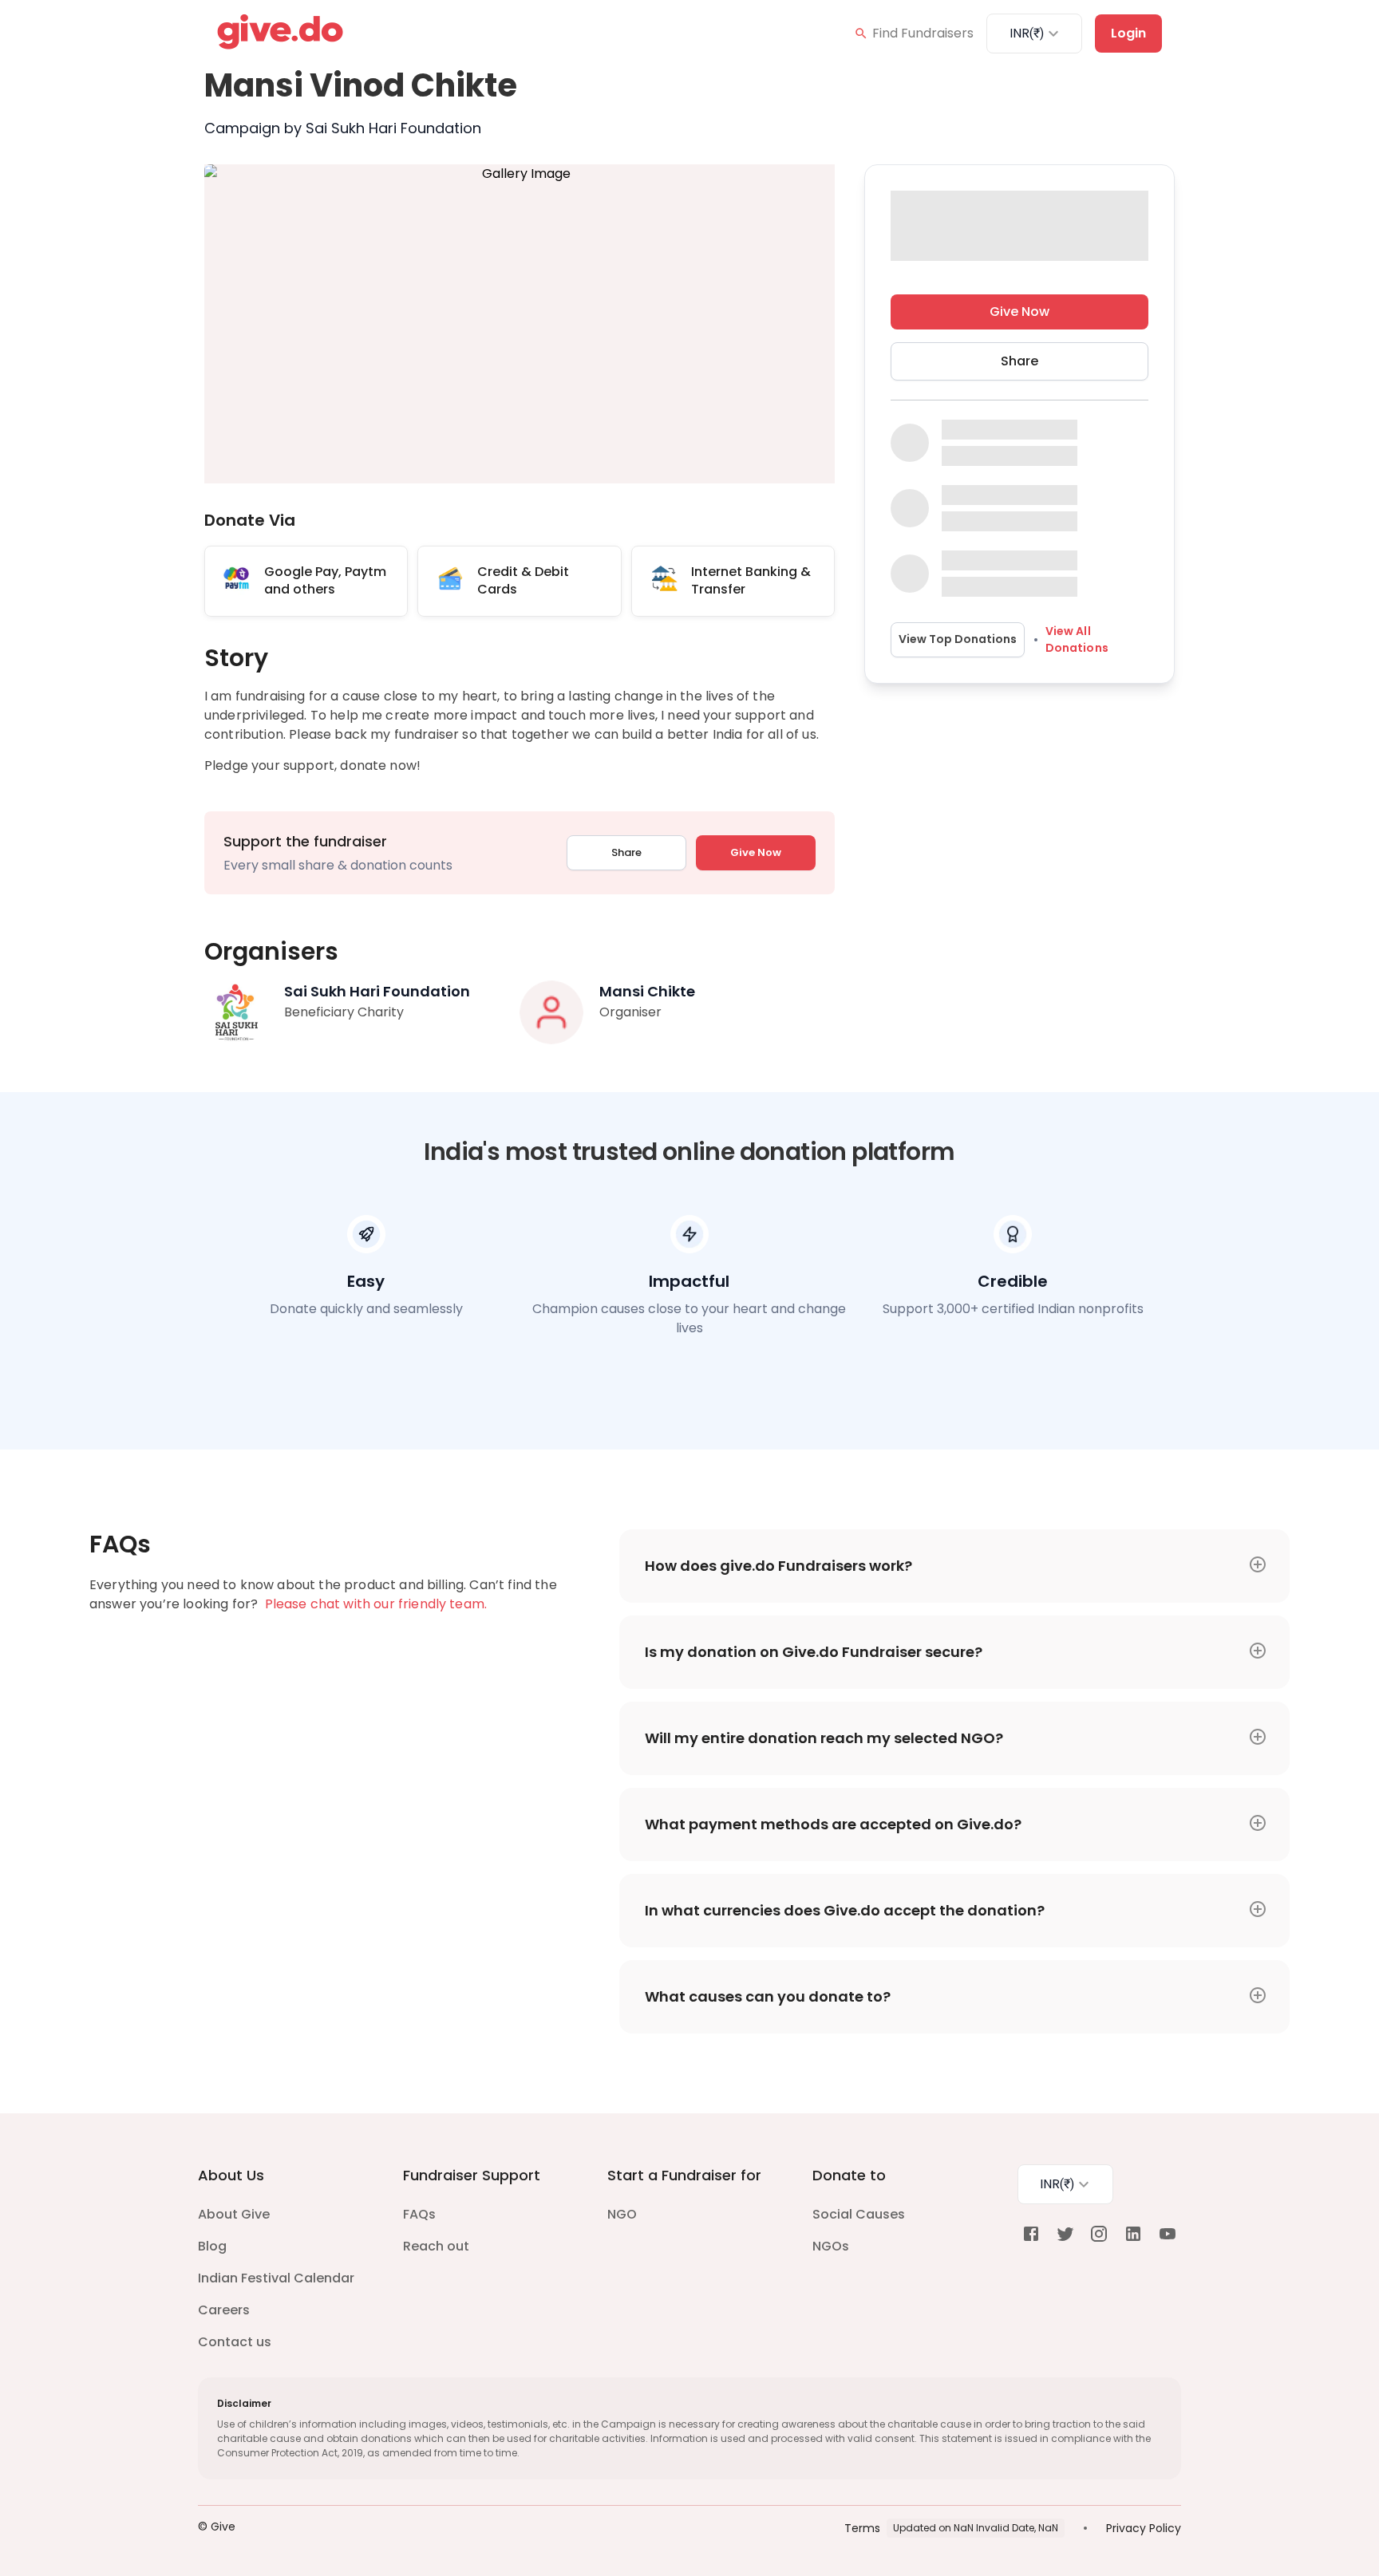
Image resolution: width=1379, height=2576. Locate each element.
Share (626, 852)
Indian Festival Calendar (276, 2278)
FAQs (419, 2214)
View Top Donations (958, 639)
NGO (622, 2214)
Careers (224, 2310)
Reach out (436, 2246)
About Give (234, 2214)
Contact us (235, 2342)
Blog (212, 2246)
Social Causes (859, 2214)
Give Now (756, 852)
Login (1128, 33)
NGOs (831, 2246)
